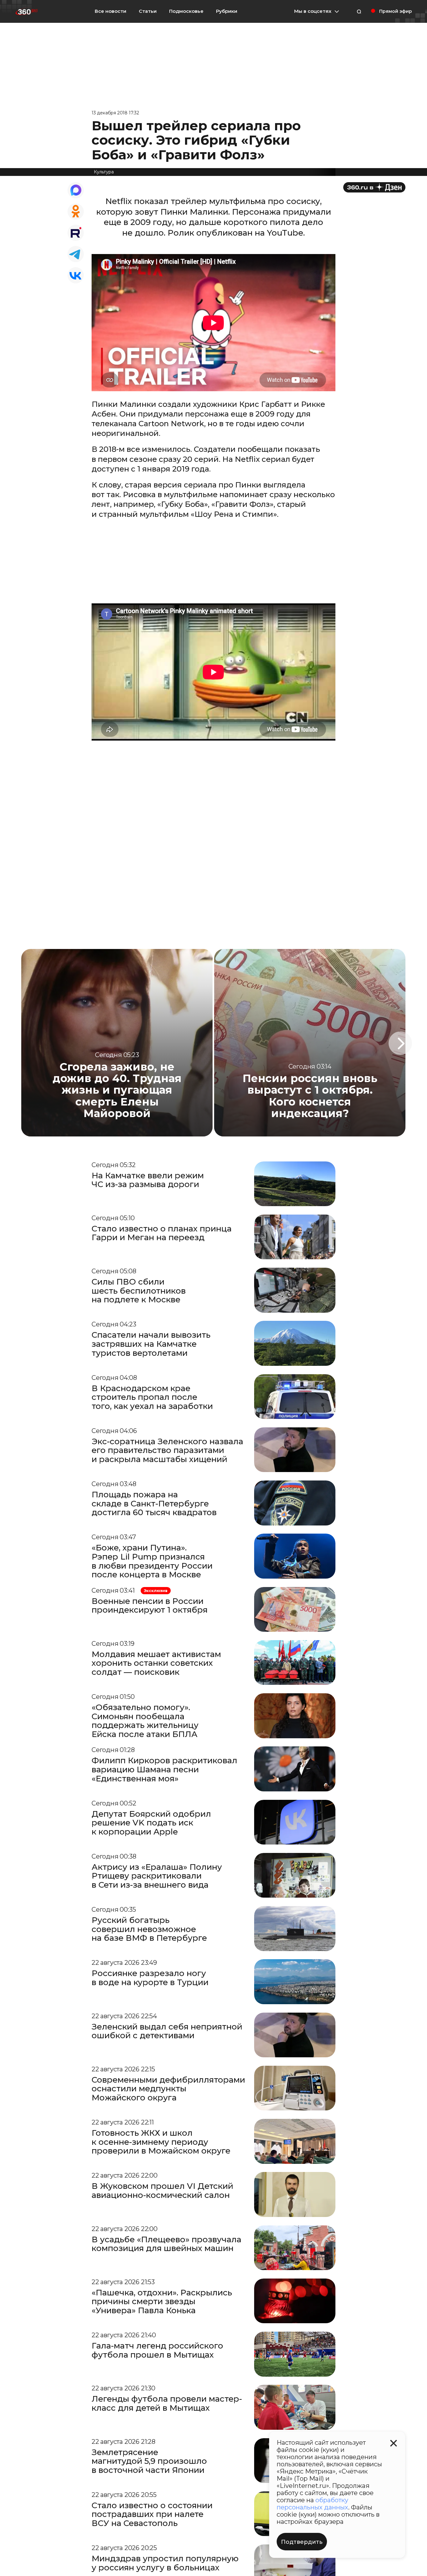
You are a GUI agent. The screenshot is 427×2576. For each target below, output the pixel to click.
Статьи (148, 11)
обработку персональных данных (312, 2504)
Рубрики (227, 11)
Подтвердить (302, 2542)
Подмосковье (186, 11)
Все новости (111, 11)
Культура (104, 172)
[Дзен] (374, 187)
